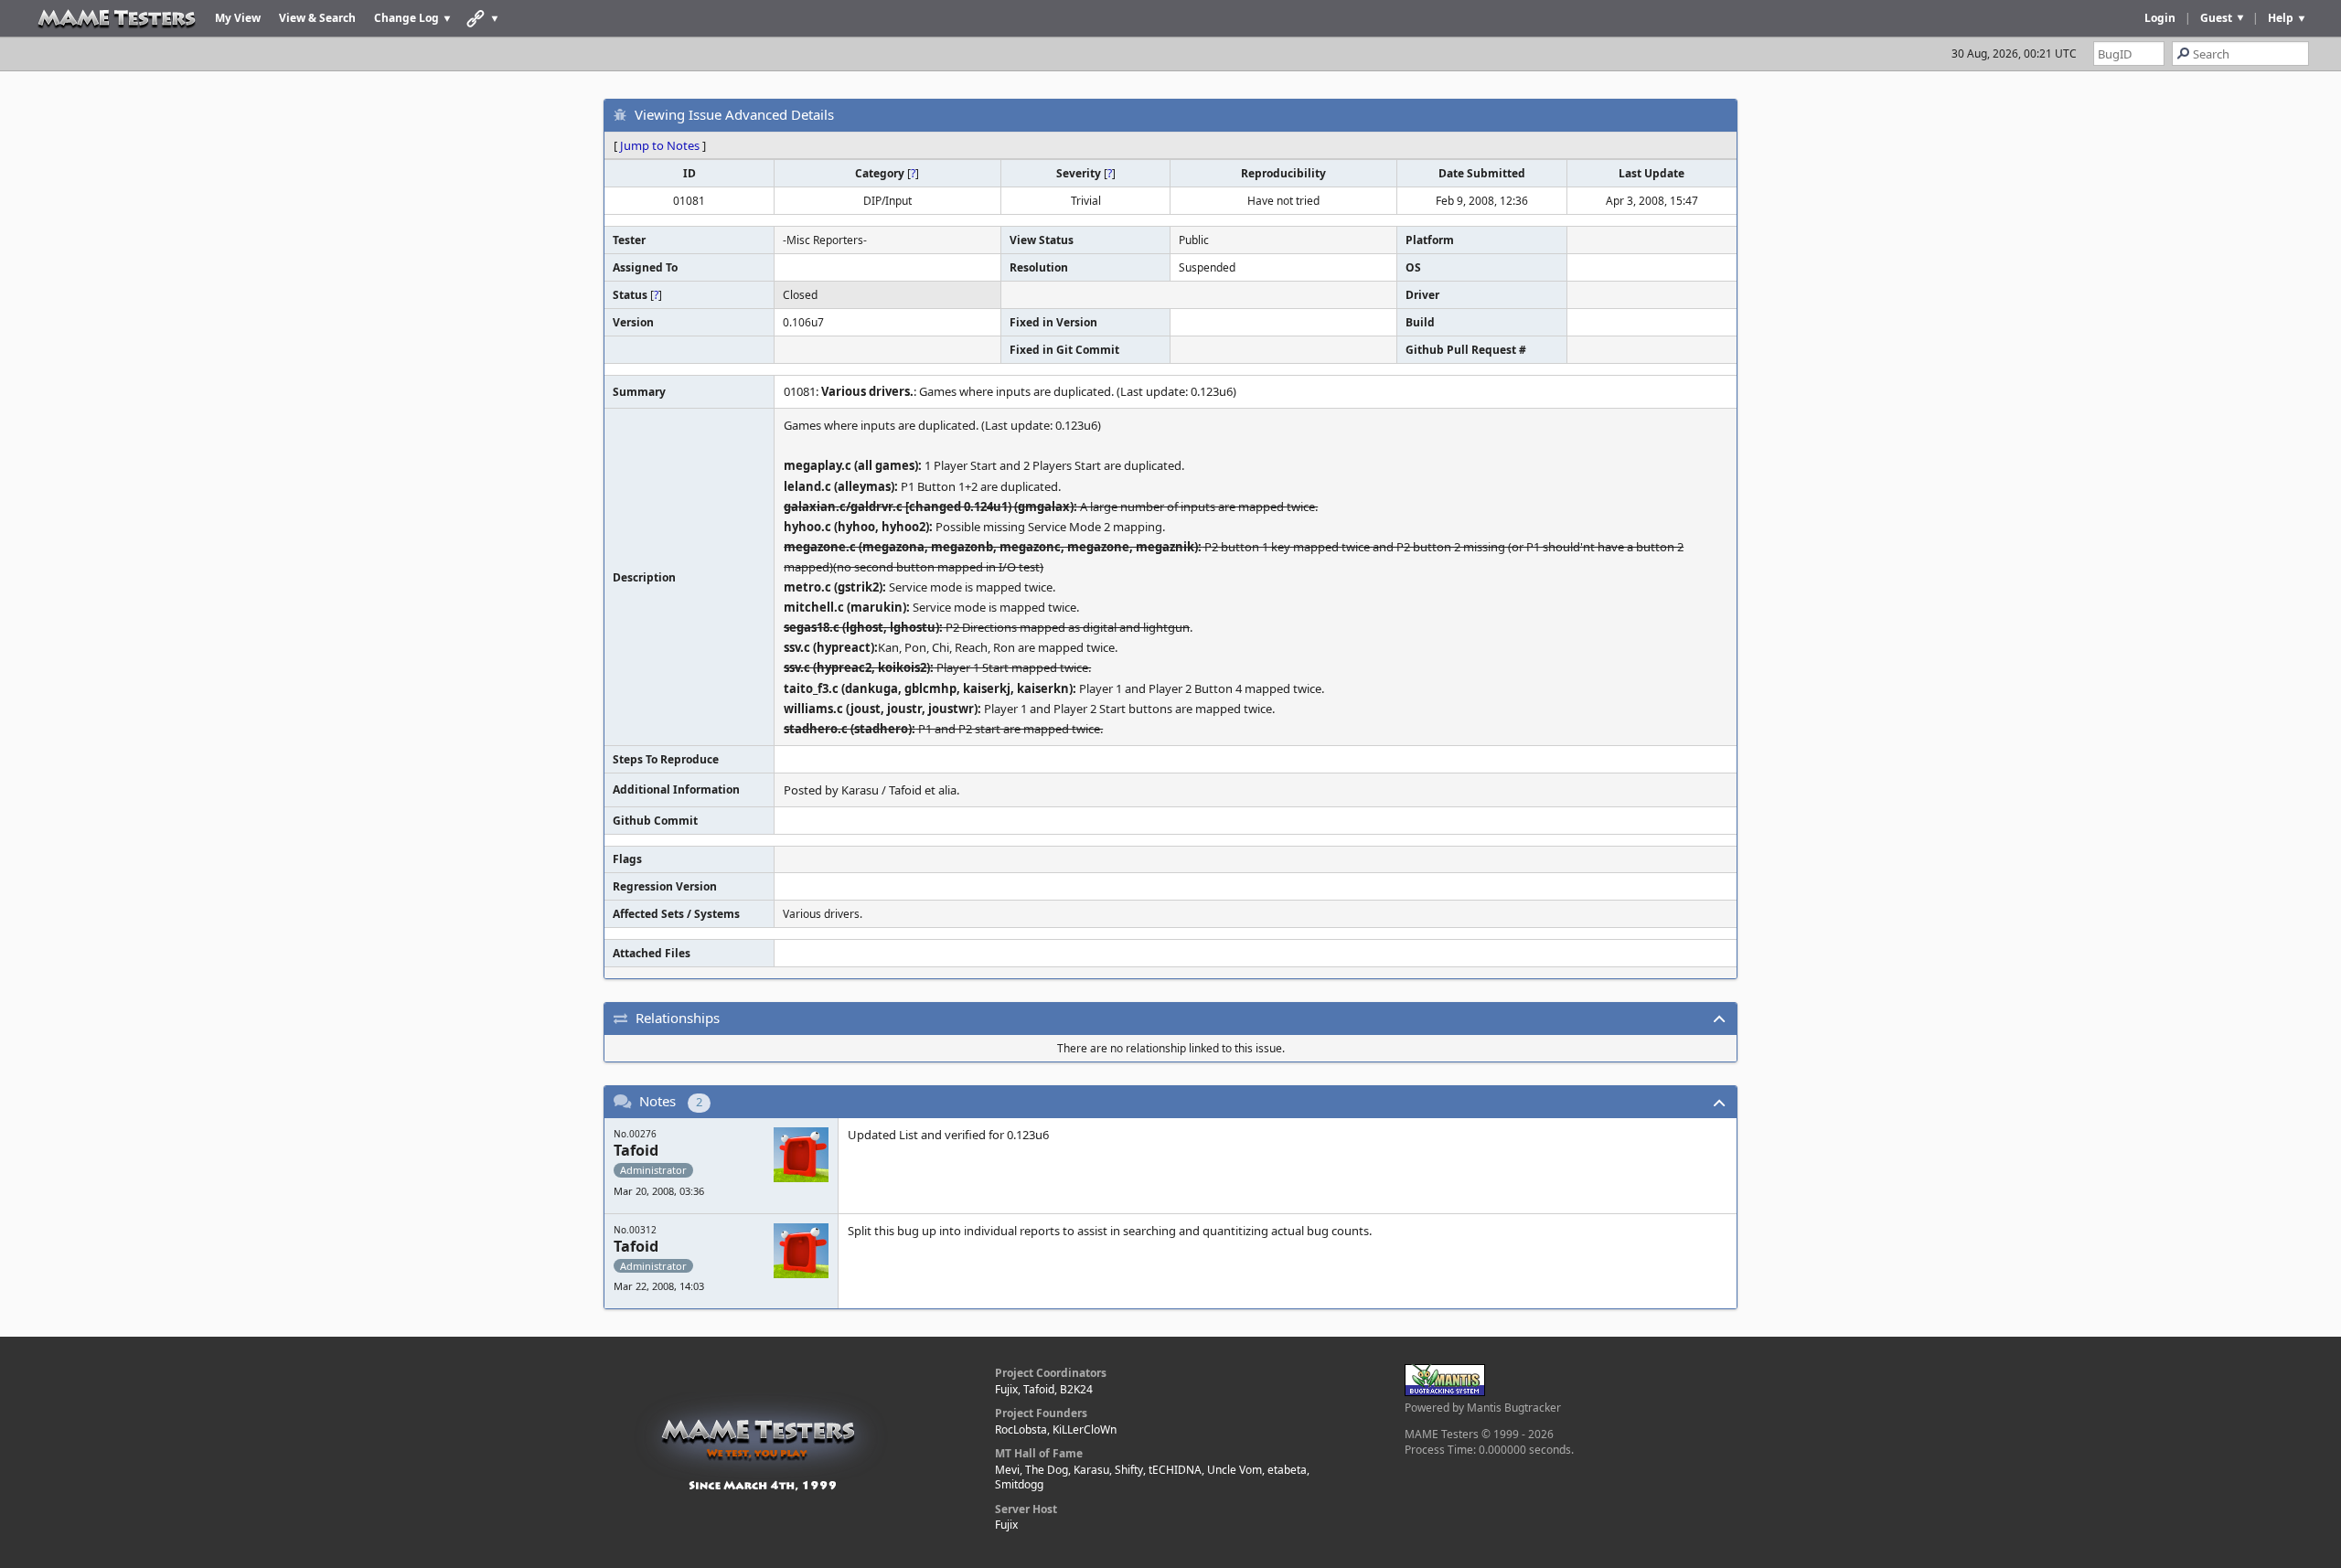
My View (238, 18)
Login (2160, 18)
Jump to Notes (660, 145)
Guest (2216, 18)
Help (2281, 18)
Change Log (406, 18)
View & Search (317, 18)
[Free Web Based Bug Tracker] (1445, 1392)
